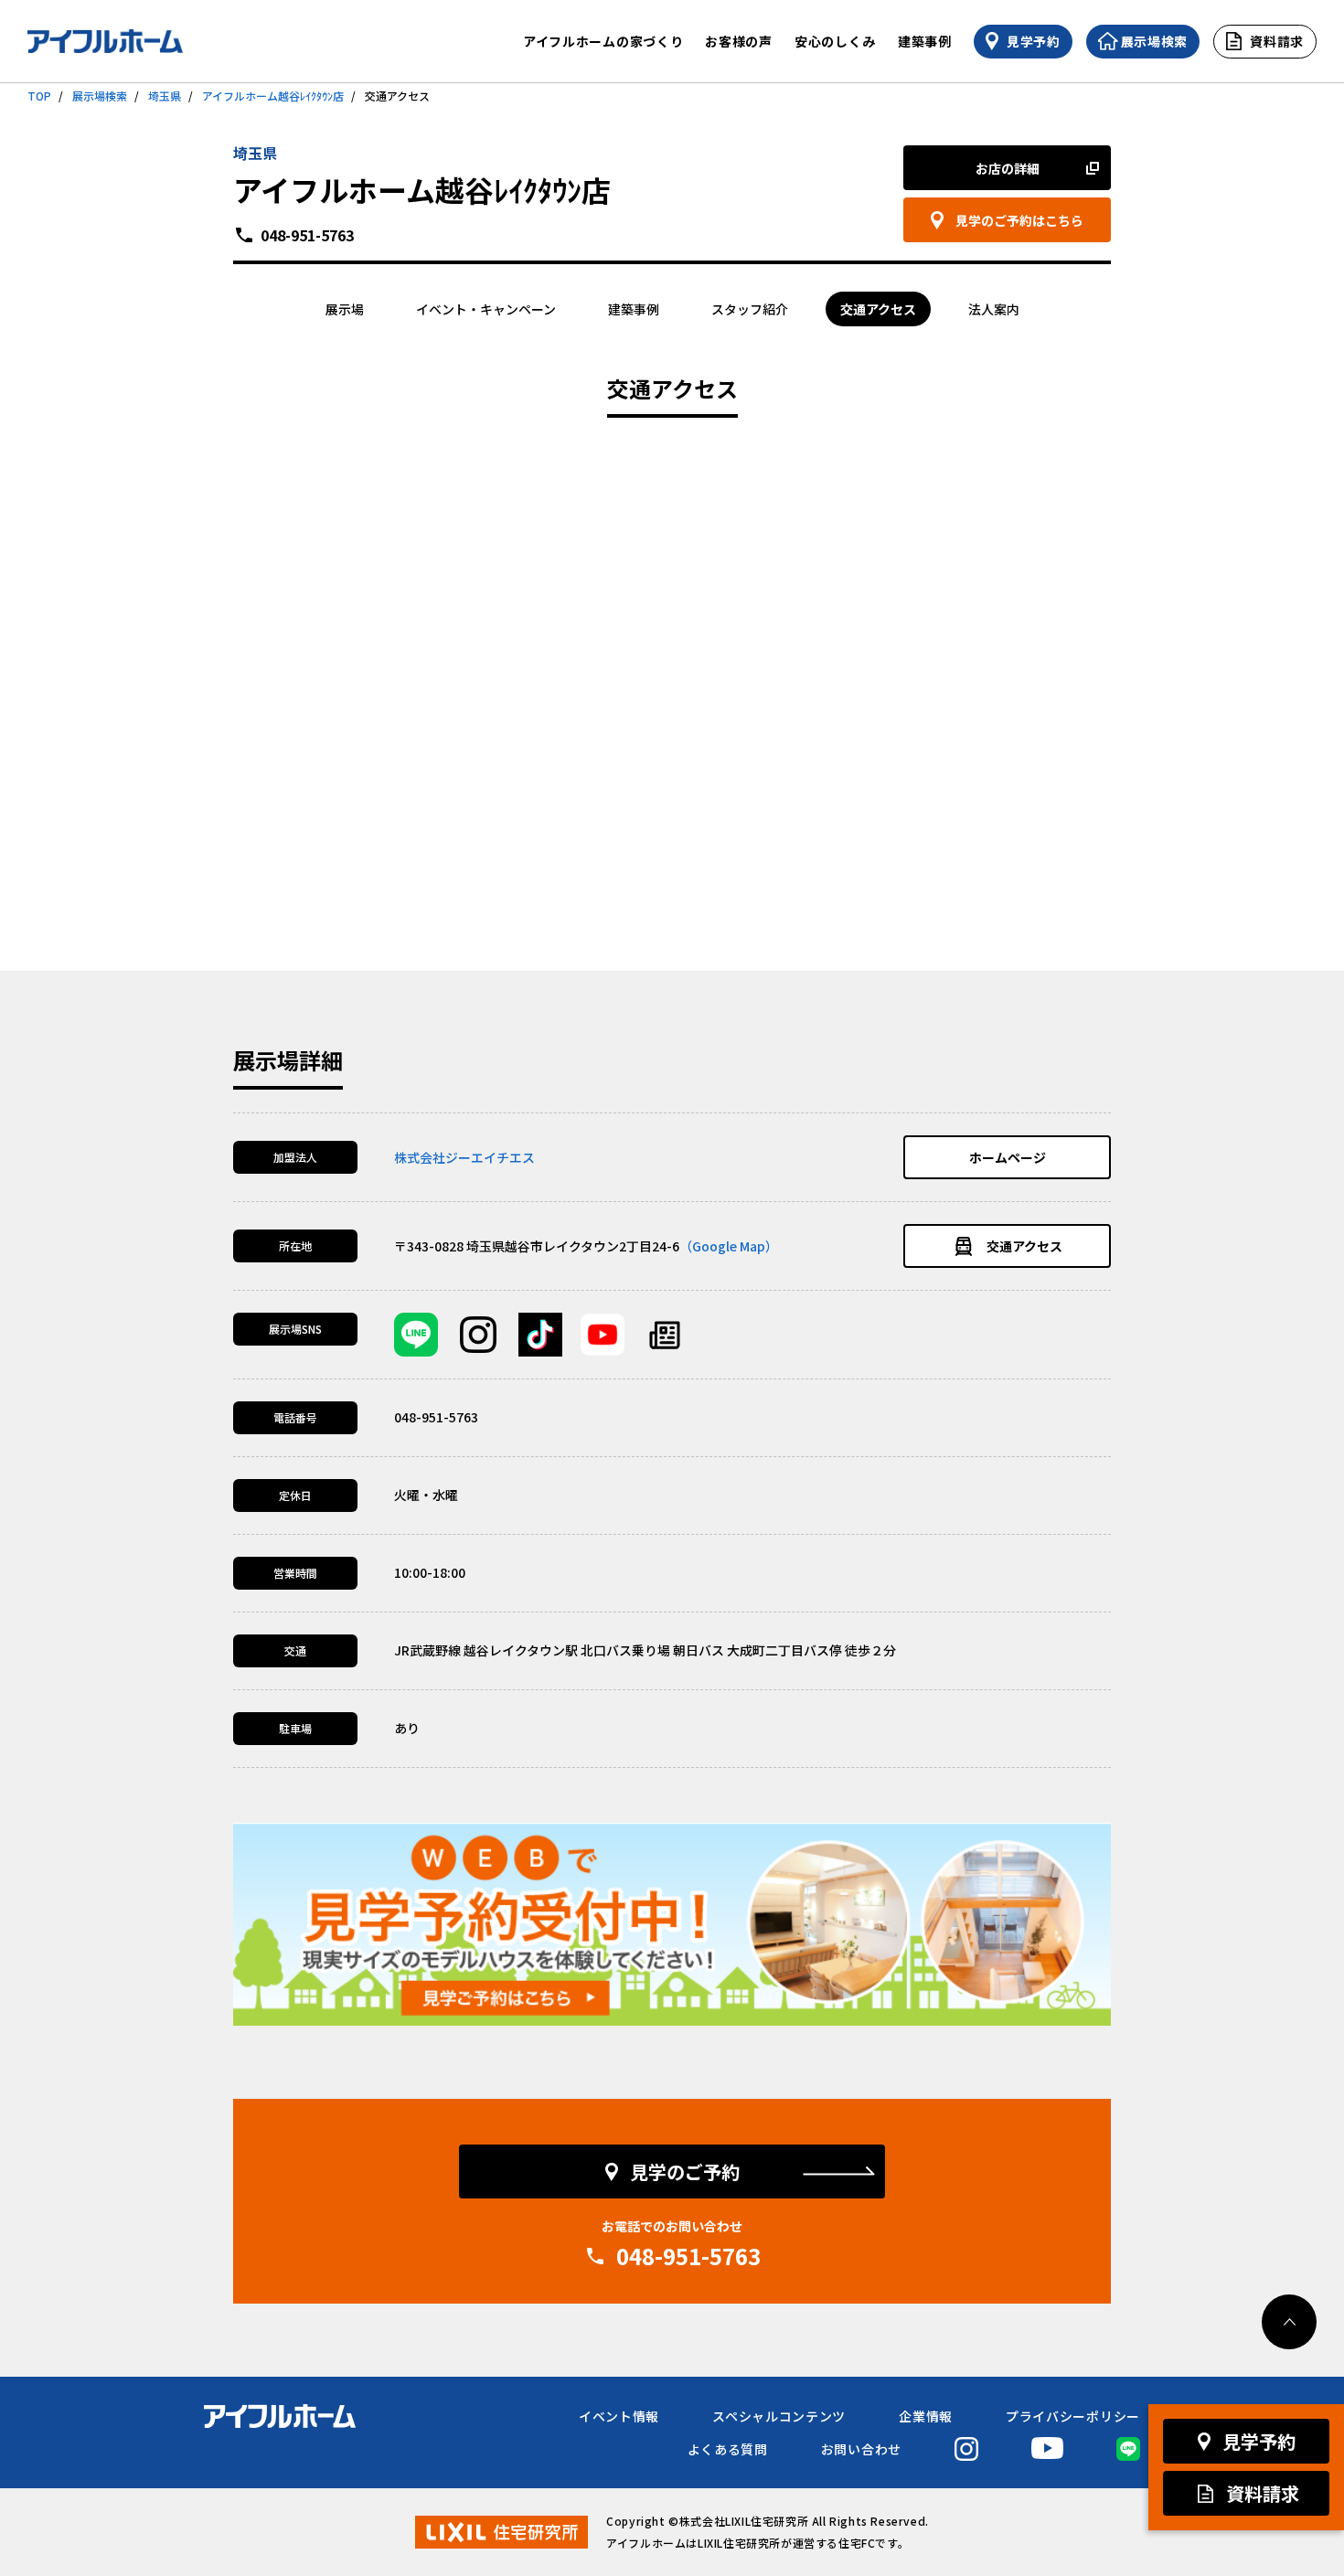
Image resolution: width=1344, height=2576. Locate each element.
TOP (39, 96)
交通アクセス (878, 309)
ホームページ (1008, 1157)
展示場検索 (100, 96)
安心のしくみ (835, 41)
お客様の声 (739, 41)
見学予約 (1259, 2441)
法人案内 (994, 309)
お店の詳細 (1008, 168)
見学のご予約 (685, 2172)
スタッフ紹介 (750, 309)
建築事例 (925, 41)
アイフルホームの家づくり (603, 41)
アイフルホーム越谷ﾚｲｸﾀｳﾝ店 (273, 96)
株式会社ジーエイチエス (464, 1157)
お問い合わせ (861, 2449)
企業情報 (926, 2416)
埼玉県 (165, 96)
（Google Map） (729, 1246)
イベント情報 (619, 2416)
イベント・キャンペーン (486, 309)
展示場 (345, 309)
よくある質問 (728, 2449)
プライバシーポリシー (1073, 2416)
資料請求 (1263, 2493)
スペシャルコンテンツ (779, 2416)
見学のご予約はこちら (1019, 220)
